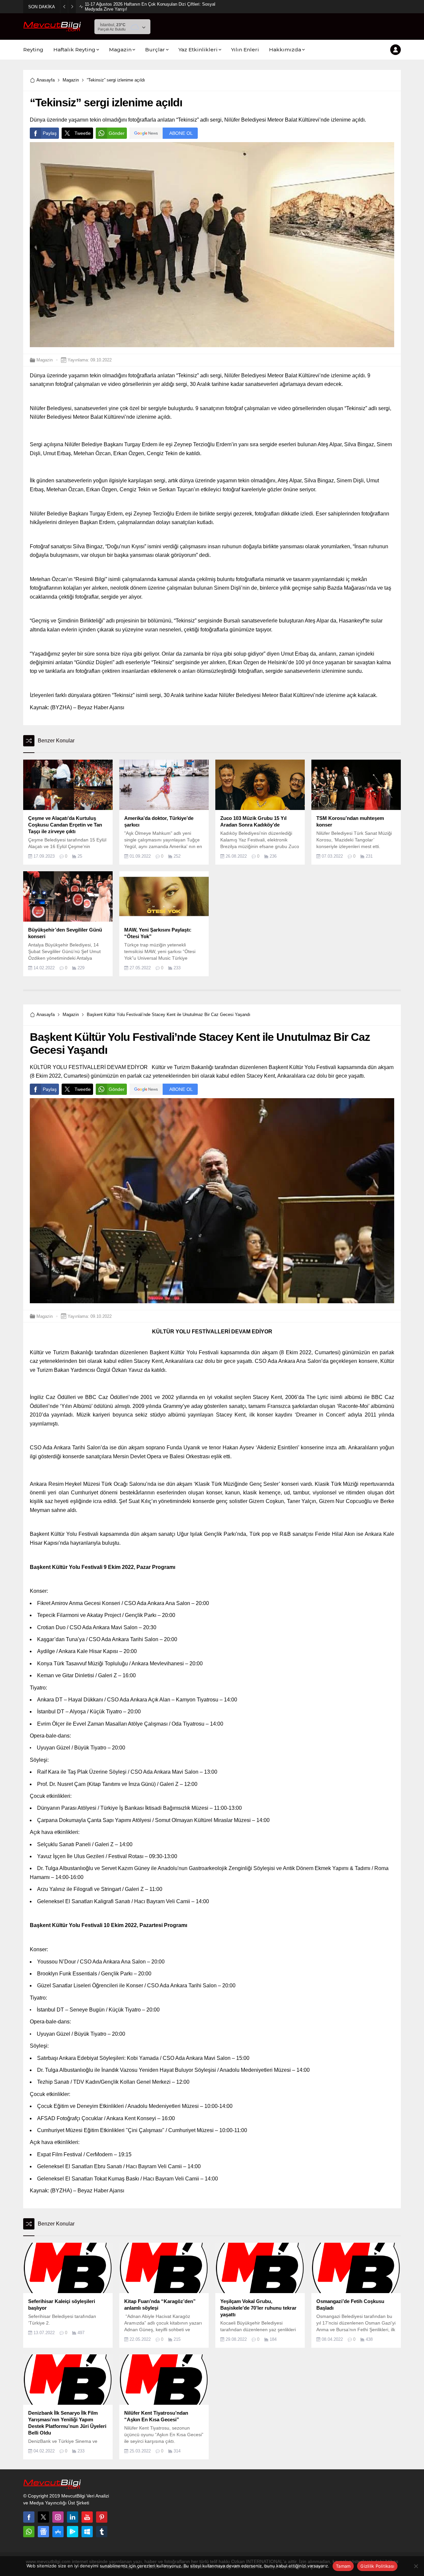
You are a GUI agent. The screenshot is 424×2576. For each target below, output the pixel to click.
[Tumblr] (102, 2532)
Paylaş (50, 133)
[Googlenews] (43, 2532)
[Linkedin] (73, 2517)
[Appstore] (58, 2532)
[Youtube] (87, 2517)
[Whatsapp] (29, 2532)
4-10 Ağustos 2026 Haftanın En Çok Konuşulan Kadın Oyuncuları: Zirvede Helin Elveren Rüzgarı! (156, 7)
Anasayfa (46, 80)
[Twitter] (43, 2517)
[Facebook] (29, 2517)
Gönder (117, 133)
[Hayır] (416, 2566)
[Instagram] (58, 2517)
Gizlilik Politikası (377, 2566)
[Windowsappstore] (87, 2532)
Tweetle (83, 133)
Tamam (343, 2566)
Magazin (71, 80)
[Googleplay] (73, 2532)
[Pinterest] (102, 2517)
